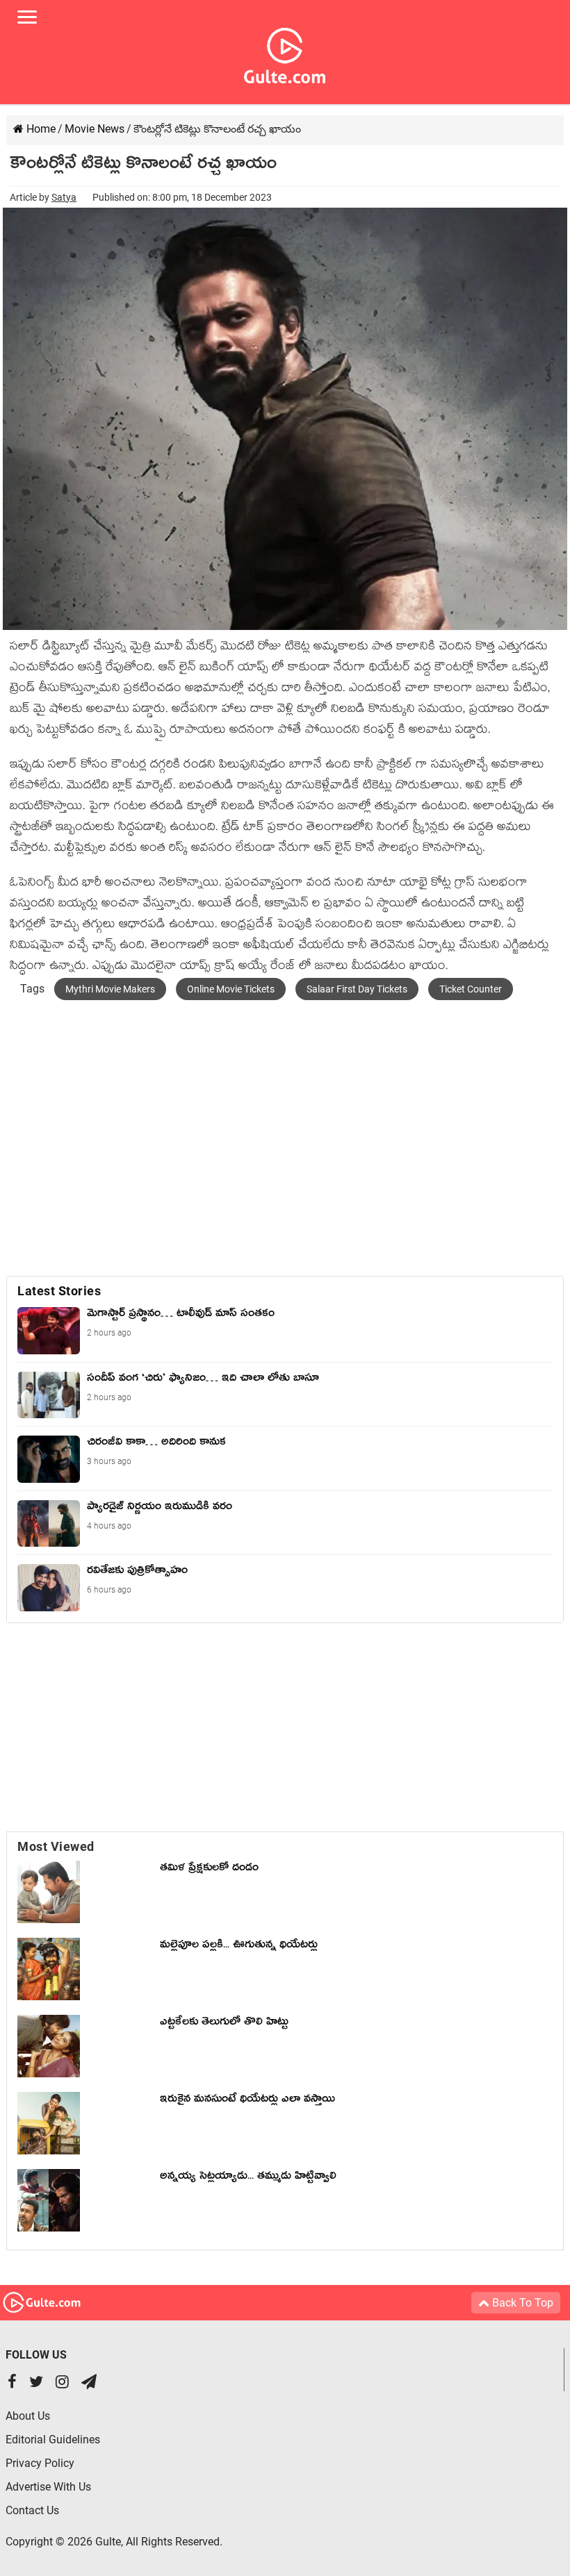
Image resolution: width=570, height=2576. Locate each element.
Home (40, 129)
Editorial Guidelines (53, 2440)
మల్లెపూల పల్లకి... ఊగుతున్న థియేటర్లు (239, 1947)
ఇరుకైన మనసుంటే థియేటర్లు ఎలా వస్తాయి (251, 2101)
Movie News (95, 129)
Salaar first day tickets (357, 989)
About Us (28, 2416)
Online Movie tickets (231, 989)
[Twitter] (36, 2383)
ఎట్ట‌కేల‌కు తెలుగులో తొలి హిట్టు (224, 2024)
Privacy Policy (40, 2463)
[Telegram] (89, 2383)
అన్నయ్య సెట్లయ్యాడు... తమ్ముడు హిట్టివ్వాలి (248, 2178)
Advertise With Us (48, 2487)
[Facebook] (12, 2383)
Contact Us (32, 2510)
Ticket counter (471, 989)
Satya (64, 197)
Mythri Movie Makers (110, 989)
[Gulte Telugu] (285, 53)
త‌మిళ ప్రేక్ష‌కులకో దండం (209, 1870)
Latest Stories (59, 1291)
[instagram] (62, 2383)
